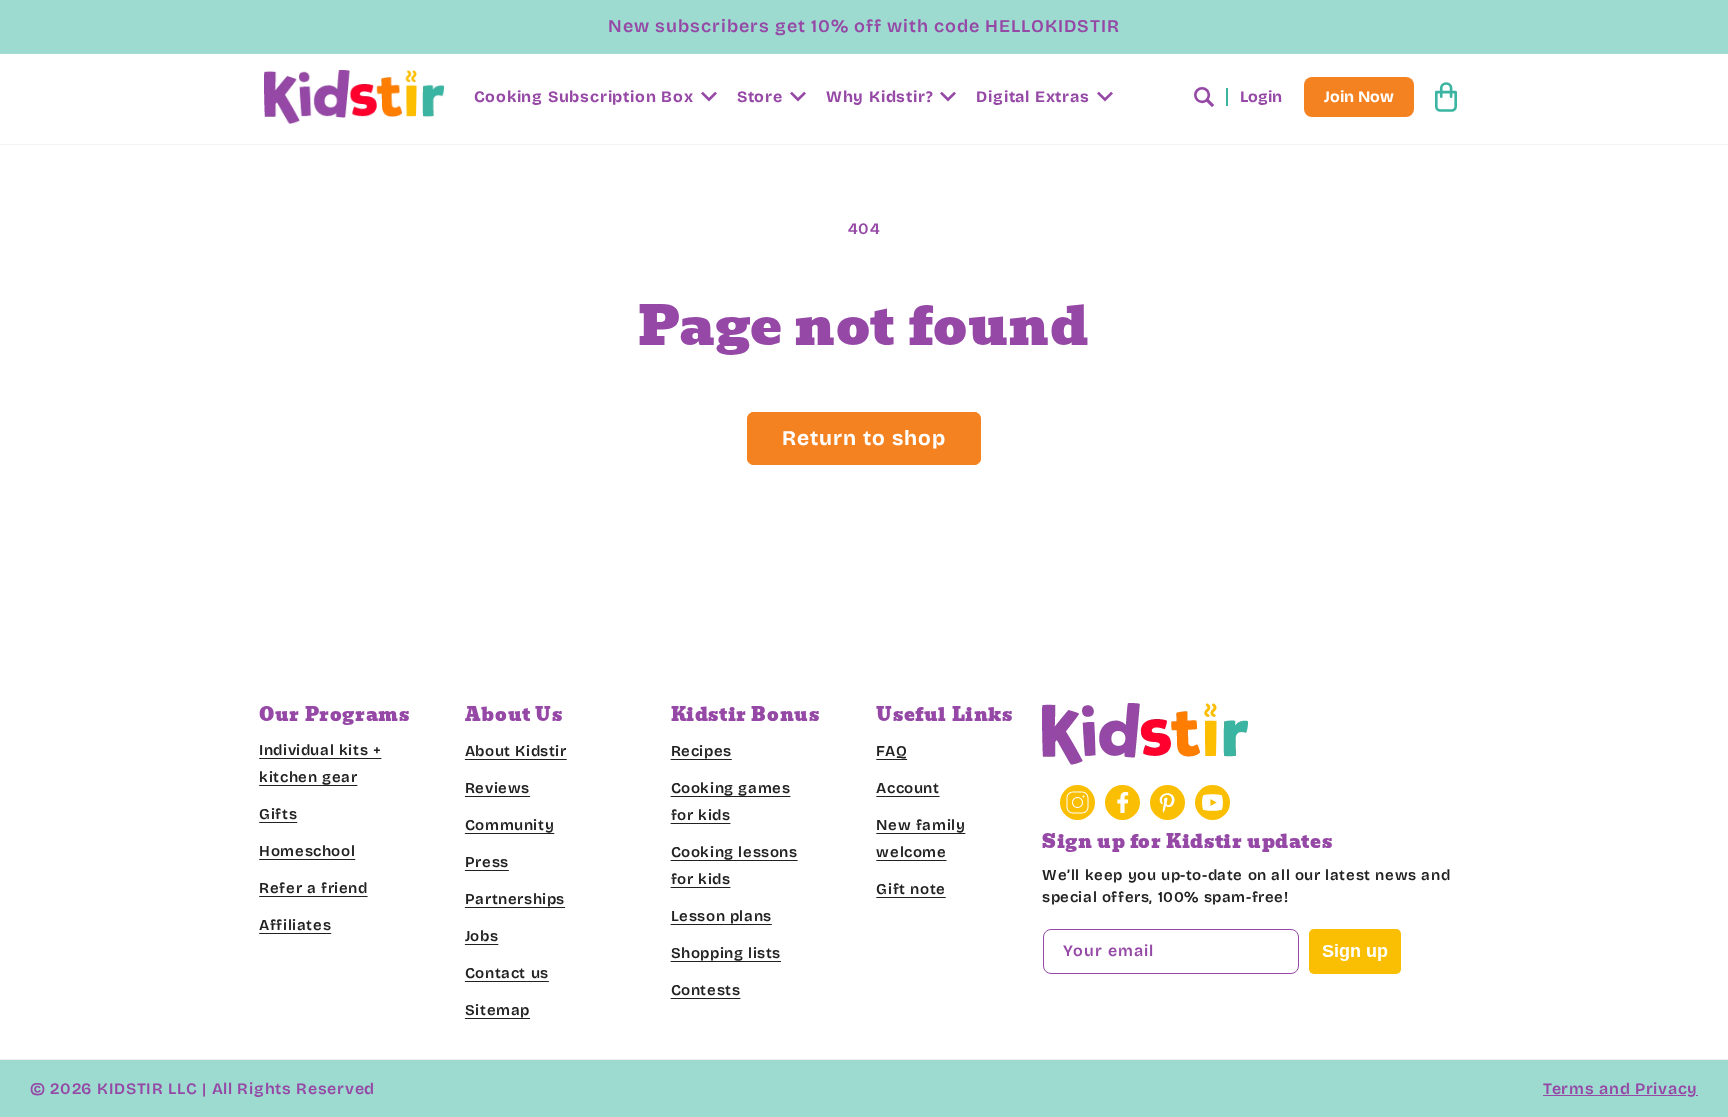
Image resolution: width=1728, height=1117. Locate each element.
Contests (706, 990)
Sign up (1355, 951)
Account (907, 788)
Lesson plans (721, 916)
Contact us (507, 973)
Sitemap (497, 1010)
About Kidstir (516, 751)
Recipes (701, 751)
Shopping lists (726, 953)
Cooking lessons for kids (734, 865)
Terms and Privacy (1620, 1088)
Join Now (1359, 96)
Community (509, 825)
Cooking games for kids (731, 801)
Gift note (910, 889)
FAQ (891, 751)
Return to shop (864, 438)
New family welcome (920, 838)
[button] (593, 97)
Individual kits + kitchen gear (320, 763)
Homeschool (307, 851)
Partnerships (515, 899)
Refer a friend (313, 888)
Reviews (497, 788)
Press (487, 862)
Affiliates (295, 925)
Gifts (278, 814)
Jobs (481, 936)
